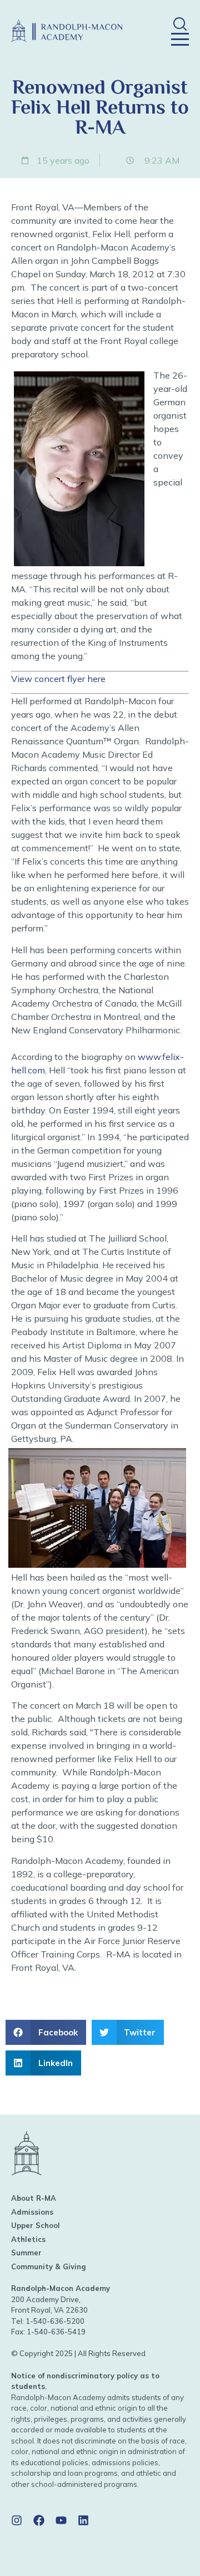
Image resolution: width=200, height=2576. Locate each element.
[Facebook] (39, 2520)
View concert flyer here (58, 679)
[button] (180, 24)
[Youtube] (61, 2520)
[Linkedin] (83, 2520)
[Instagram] (17, 2520)
